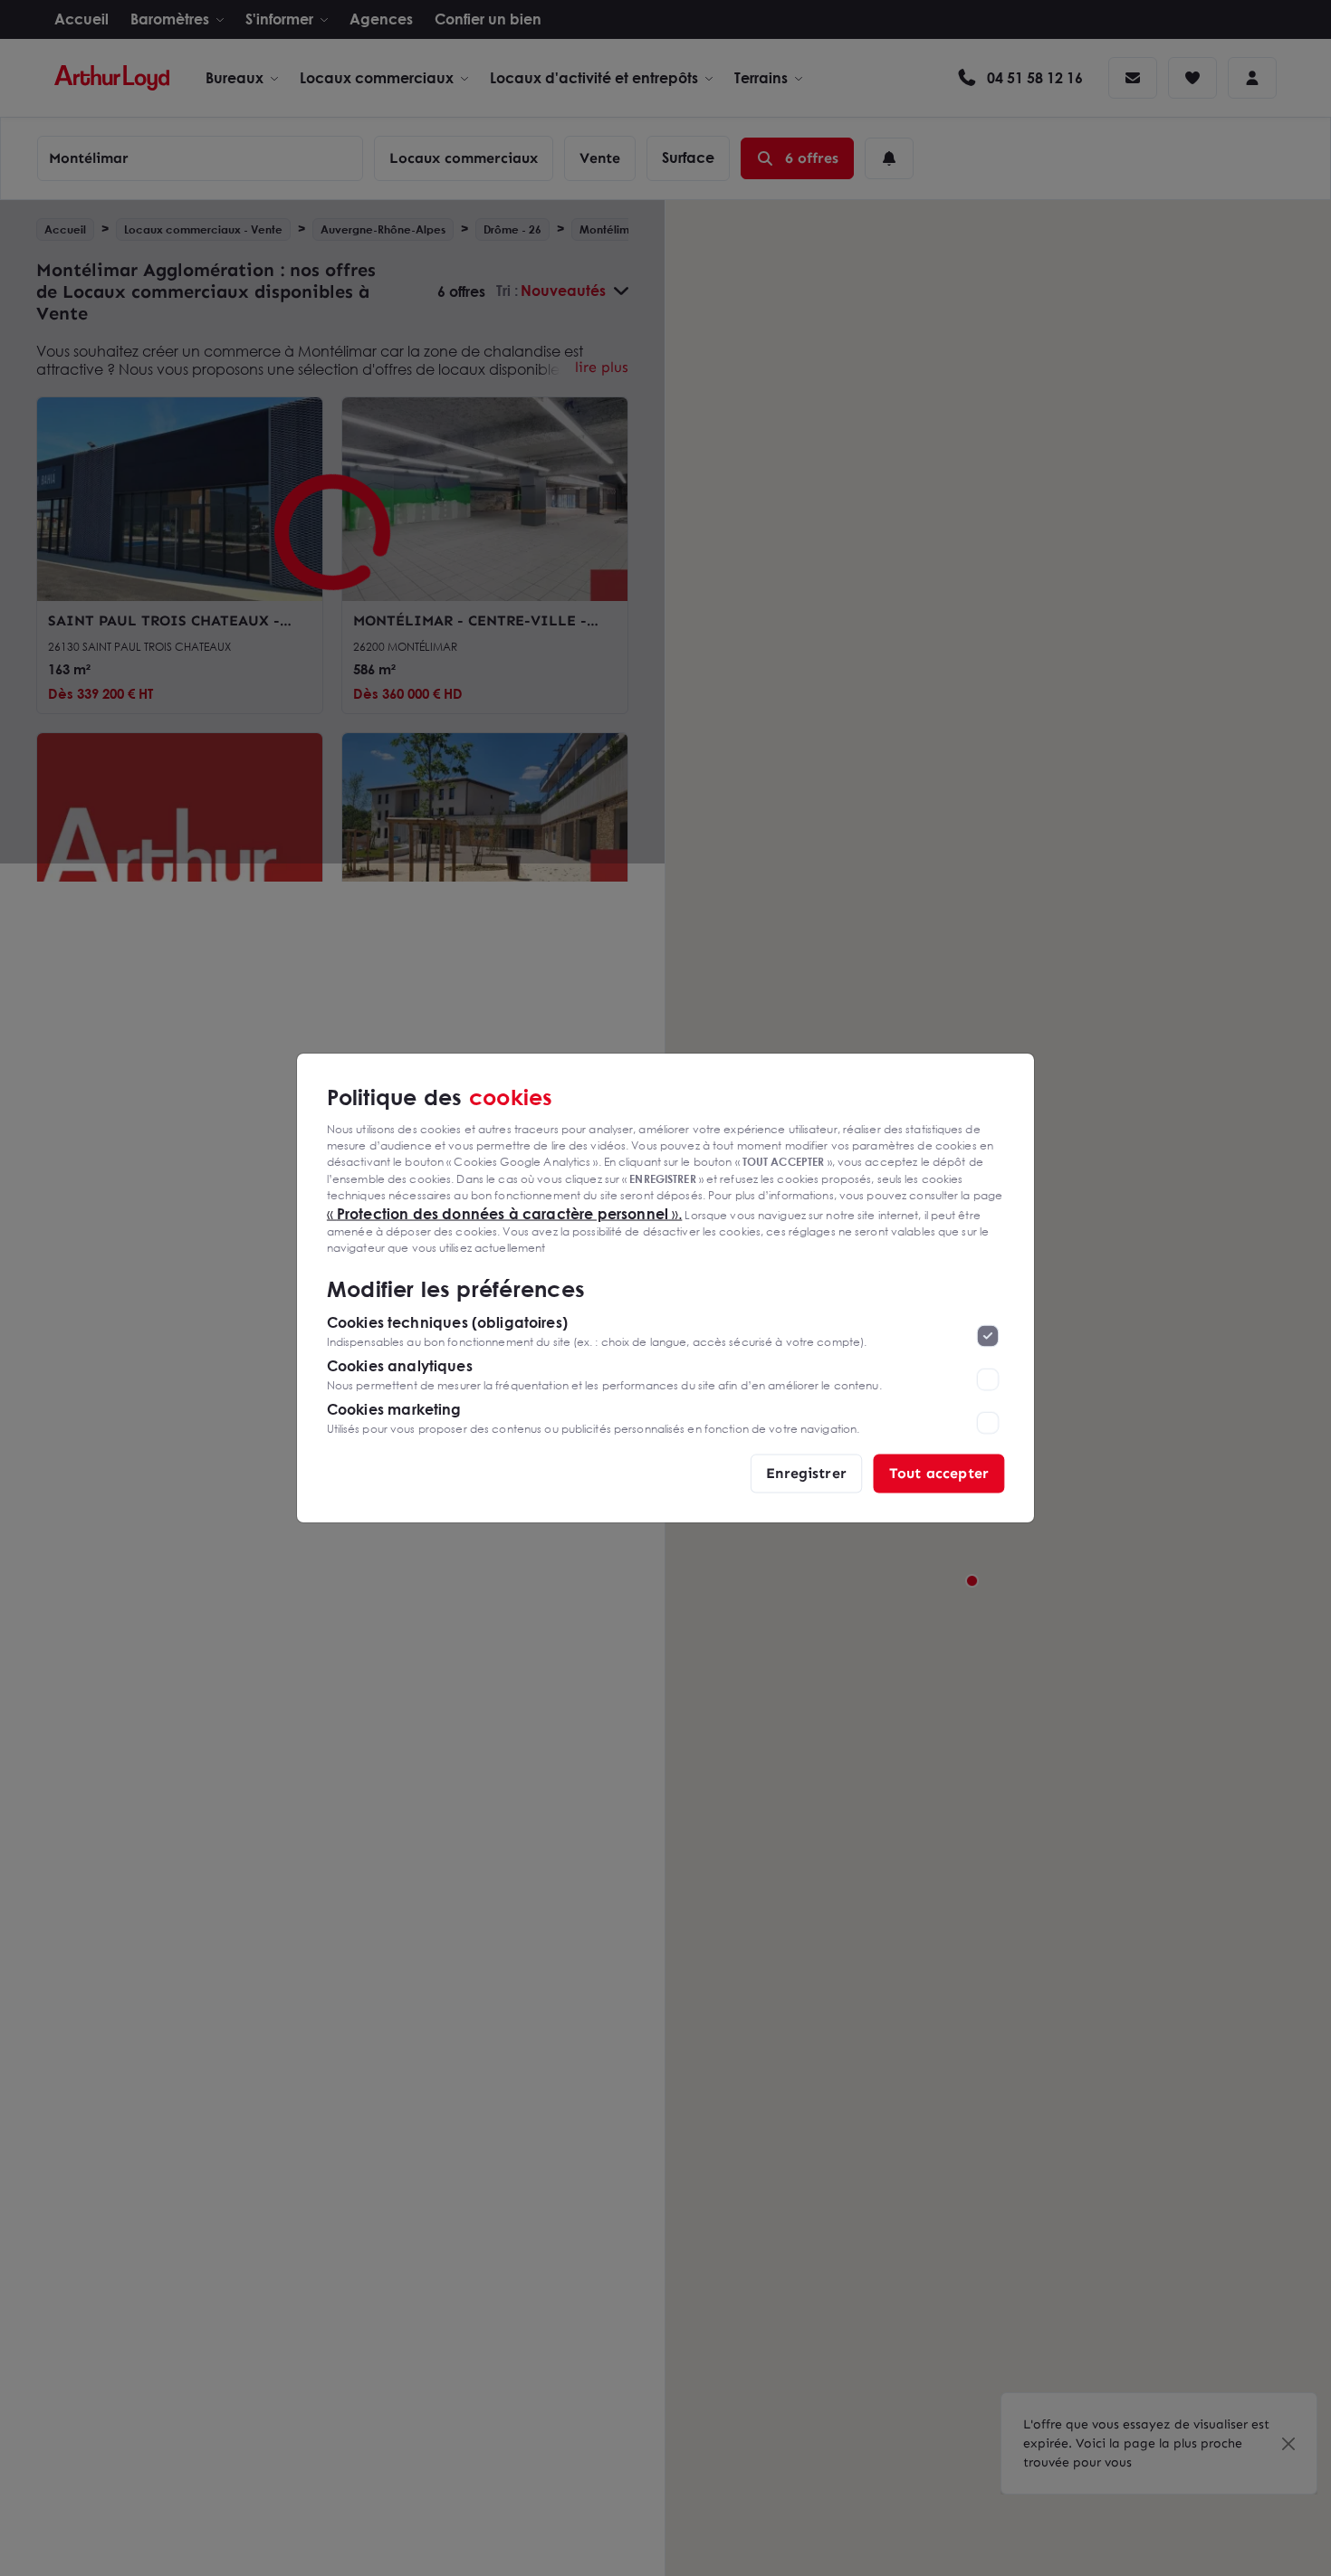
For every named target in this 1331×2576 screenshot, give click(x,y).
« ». (505, 1213)
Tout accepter (939, 1473)
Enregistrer (806, 1473)
